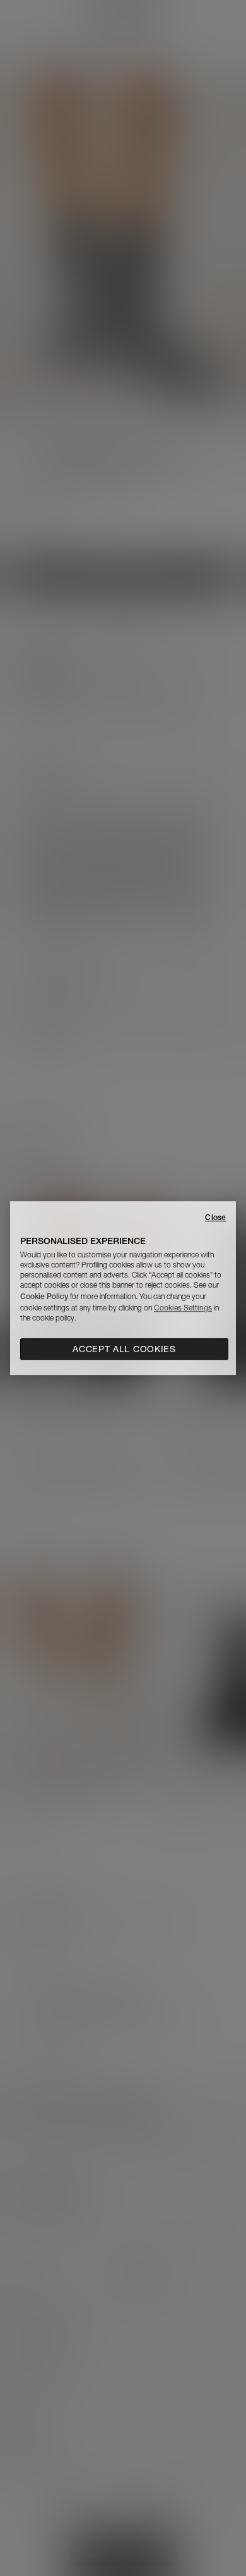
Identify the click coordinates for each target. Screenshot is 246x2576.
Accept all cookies (124, 1349)
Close (215, 1217)
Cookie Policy (44, 1296)
